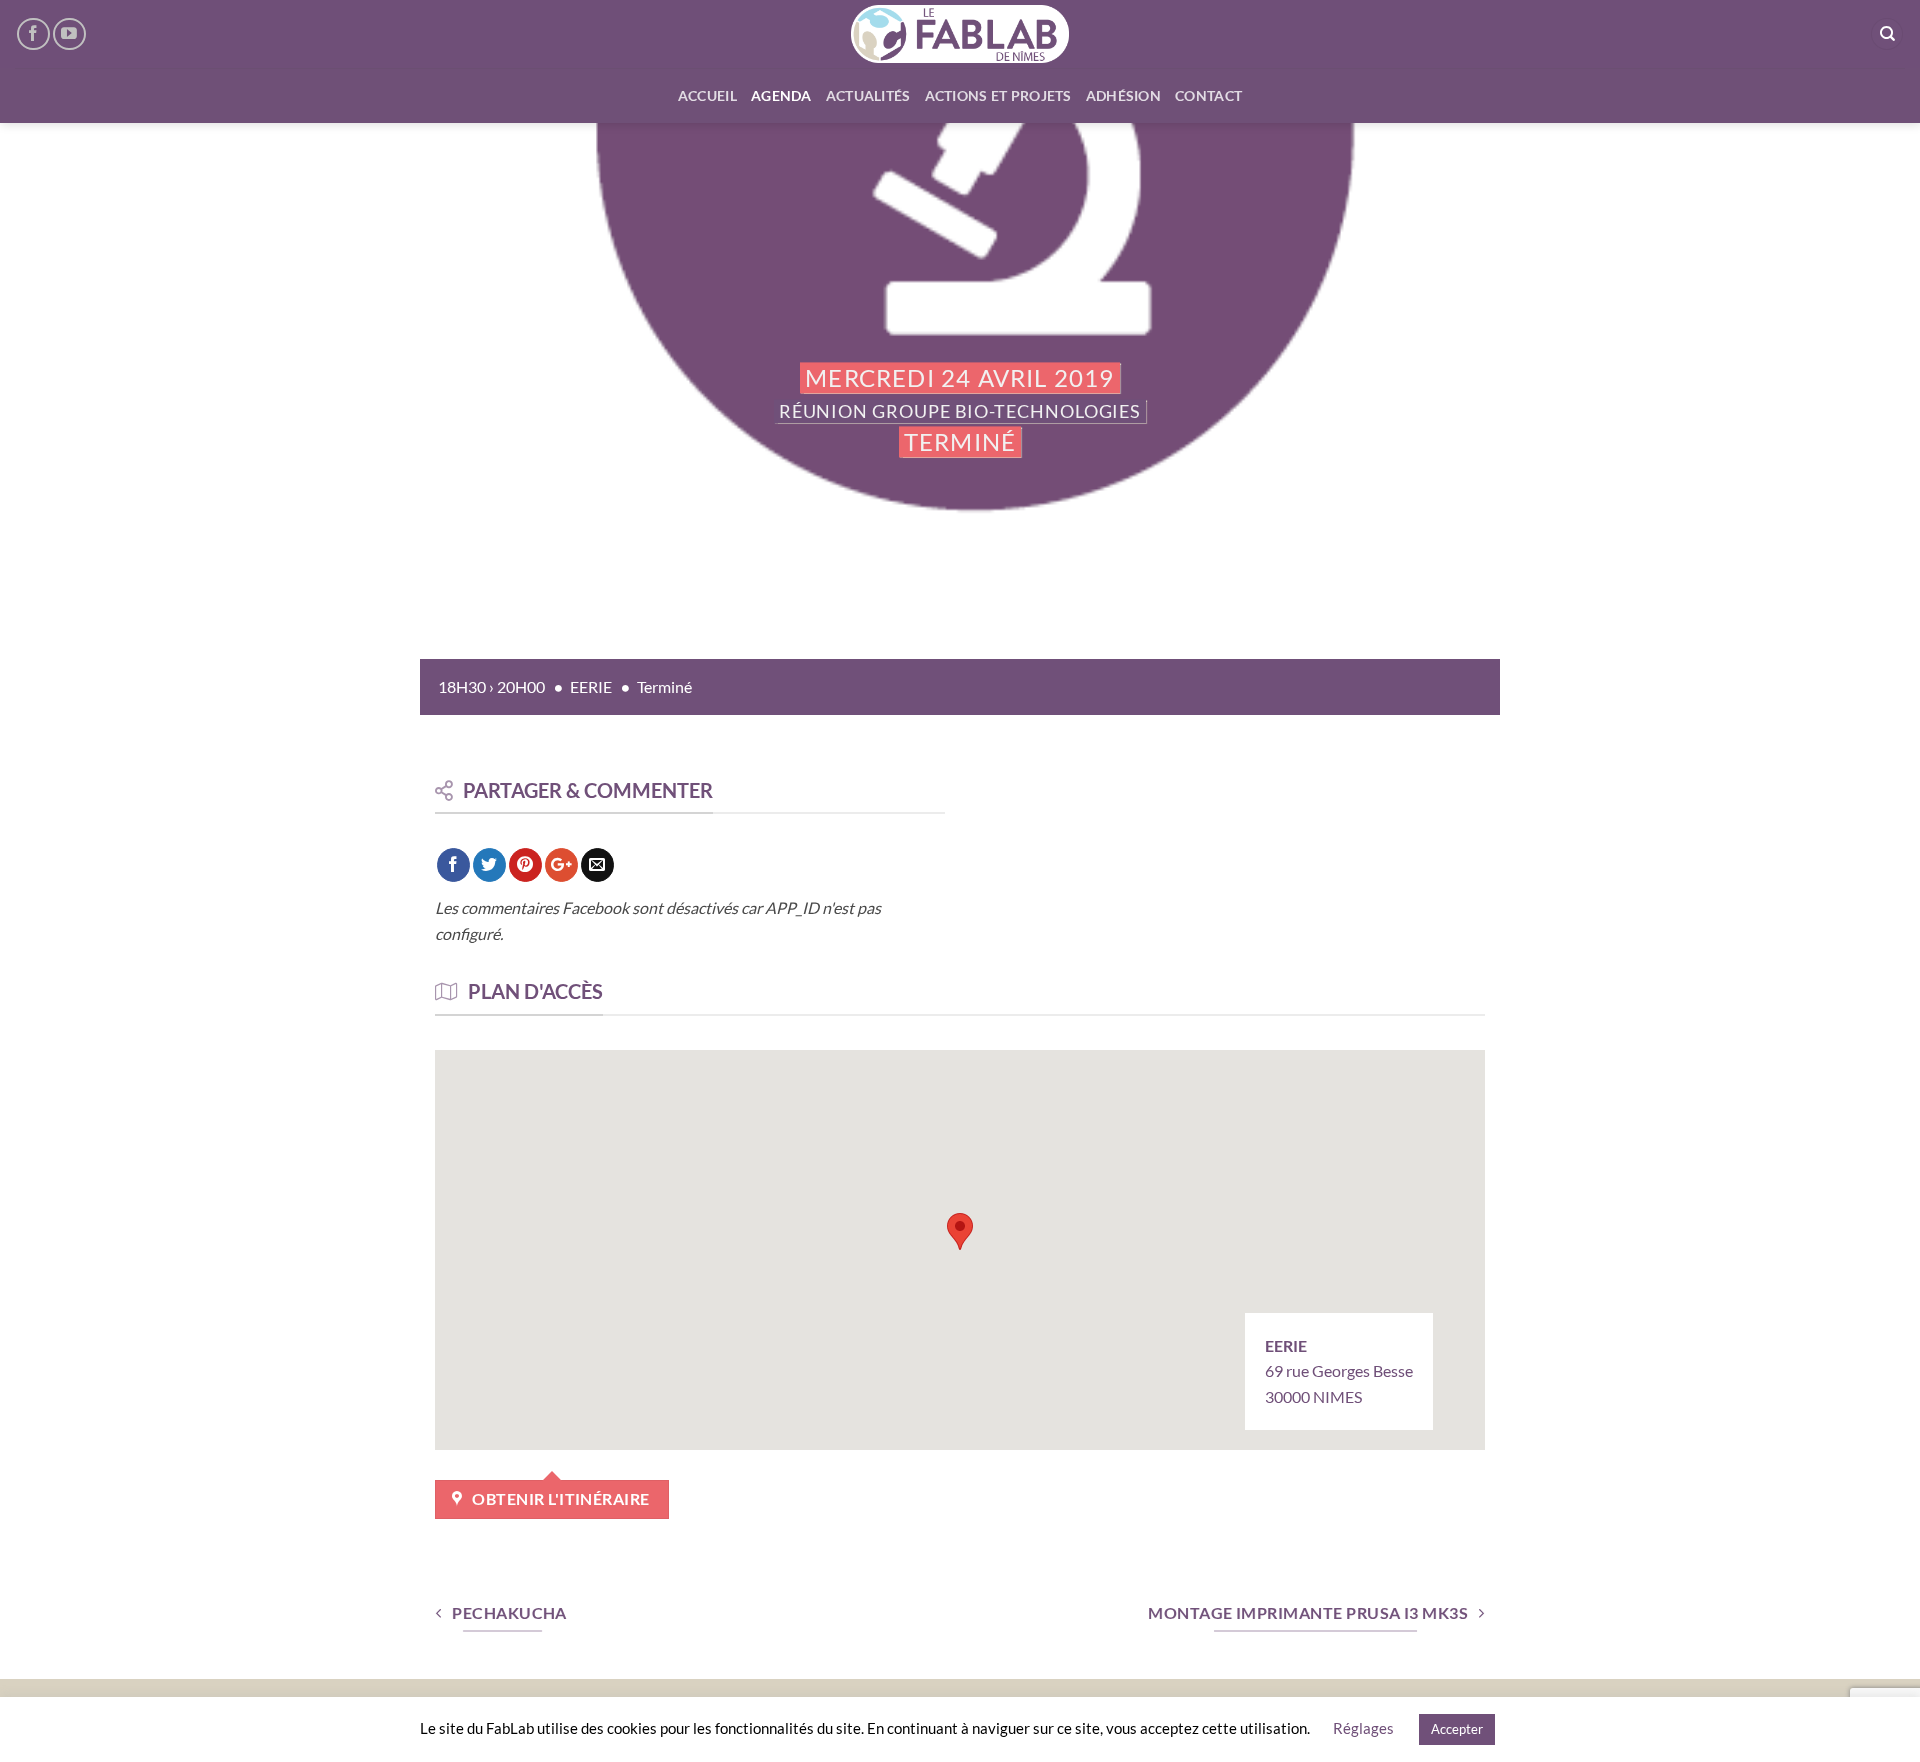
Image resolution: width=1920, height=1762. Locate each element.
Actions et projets (998, 95)
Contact (1208, 95)
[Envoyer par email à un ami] (597, 865)
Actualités (868, 95)
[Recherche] (1887, 34)
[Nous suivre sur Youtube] (69, 34)
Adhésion (1123, 95)
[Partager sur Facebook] (453, 865)
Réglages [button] (1363, 1728)
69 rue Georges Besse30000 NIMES (1339, 1371)
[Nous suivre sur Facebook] (33, 34)
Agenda (781, 95)
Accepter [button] (1457, 1729)
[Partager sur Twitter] (489, 865)
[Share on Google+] (561, 865)
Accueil (707, 95)
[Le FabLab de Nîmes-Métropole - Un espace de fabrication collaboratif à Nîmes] (960, 34)
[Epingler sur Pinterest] (525, 865)
